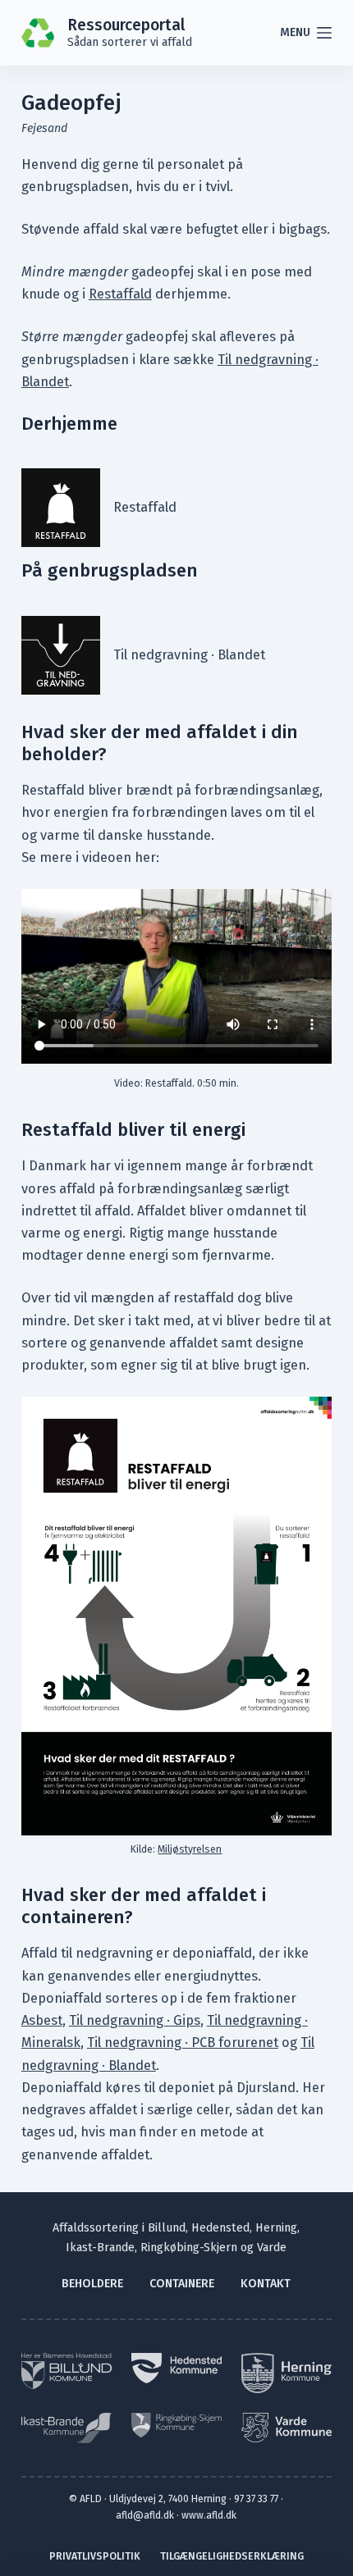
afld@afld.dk (145, 2515)
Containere (182, 2284)
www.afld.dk (209, 2515)
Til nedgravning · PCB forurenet (183, 2043)
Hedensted (220, 2228)
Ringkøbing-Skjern (189, 2248)
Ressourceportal (126, 25)
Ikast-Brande (100, 2248)
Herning (276, 2228)
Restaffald (120, 294)
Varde (272, 2248)
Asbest (42, 2020)
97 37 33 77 (256, 2498)
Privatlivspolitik (95, 2556)
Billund (167, 2228)
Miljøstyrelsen (190, 1849)
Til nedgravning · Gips (135, 2020)
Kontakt (266, 2284)
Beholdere (92, 2284)
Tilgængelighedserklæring (232, 2556)
